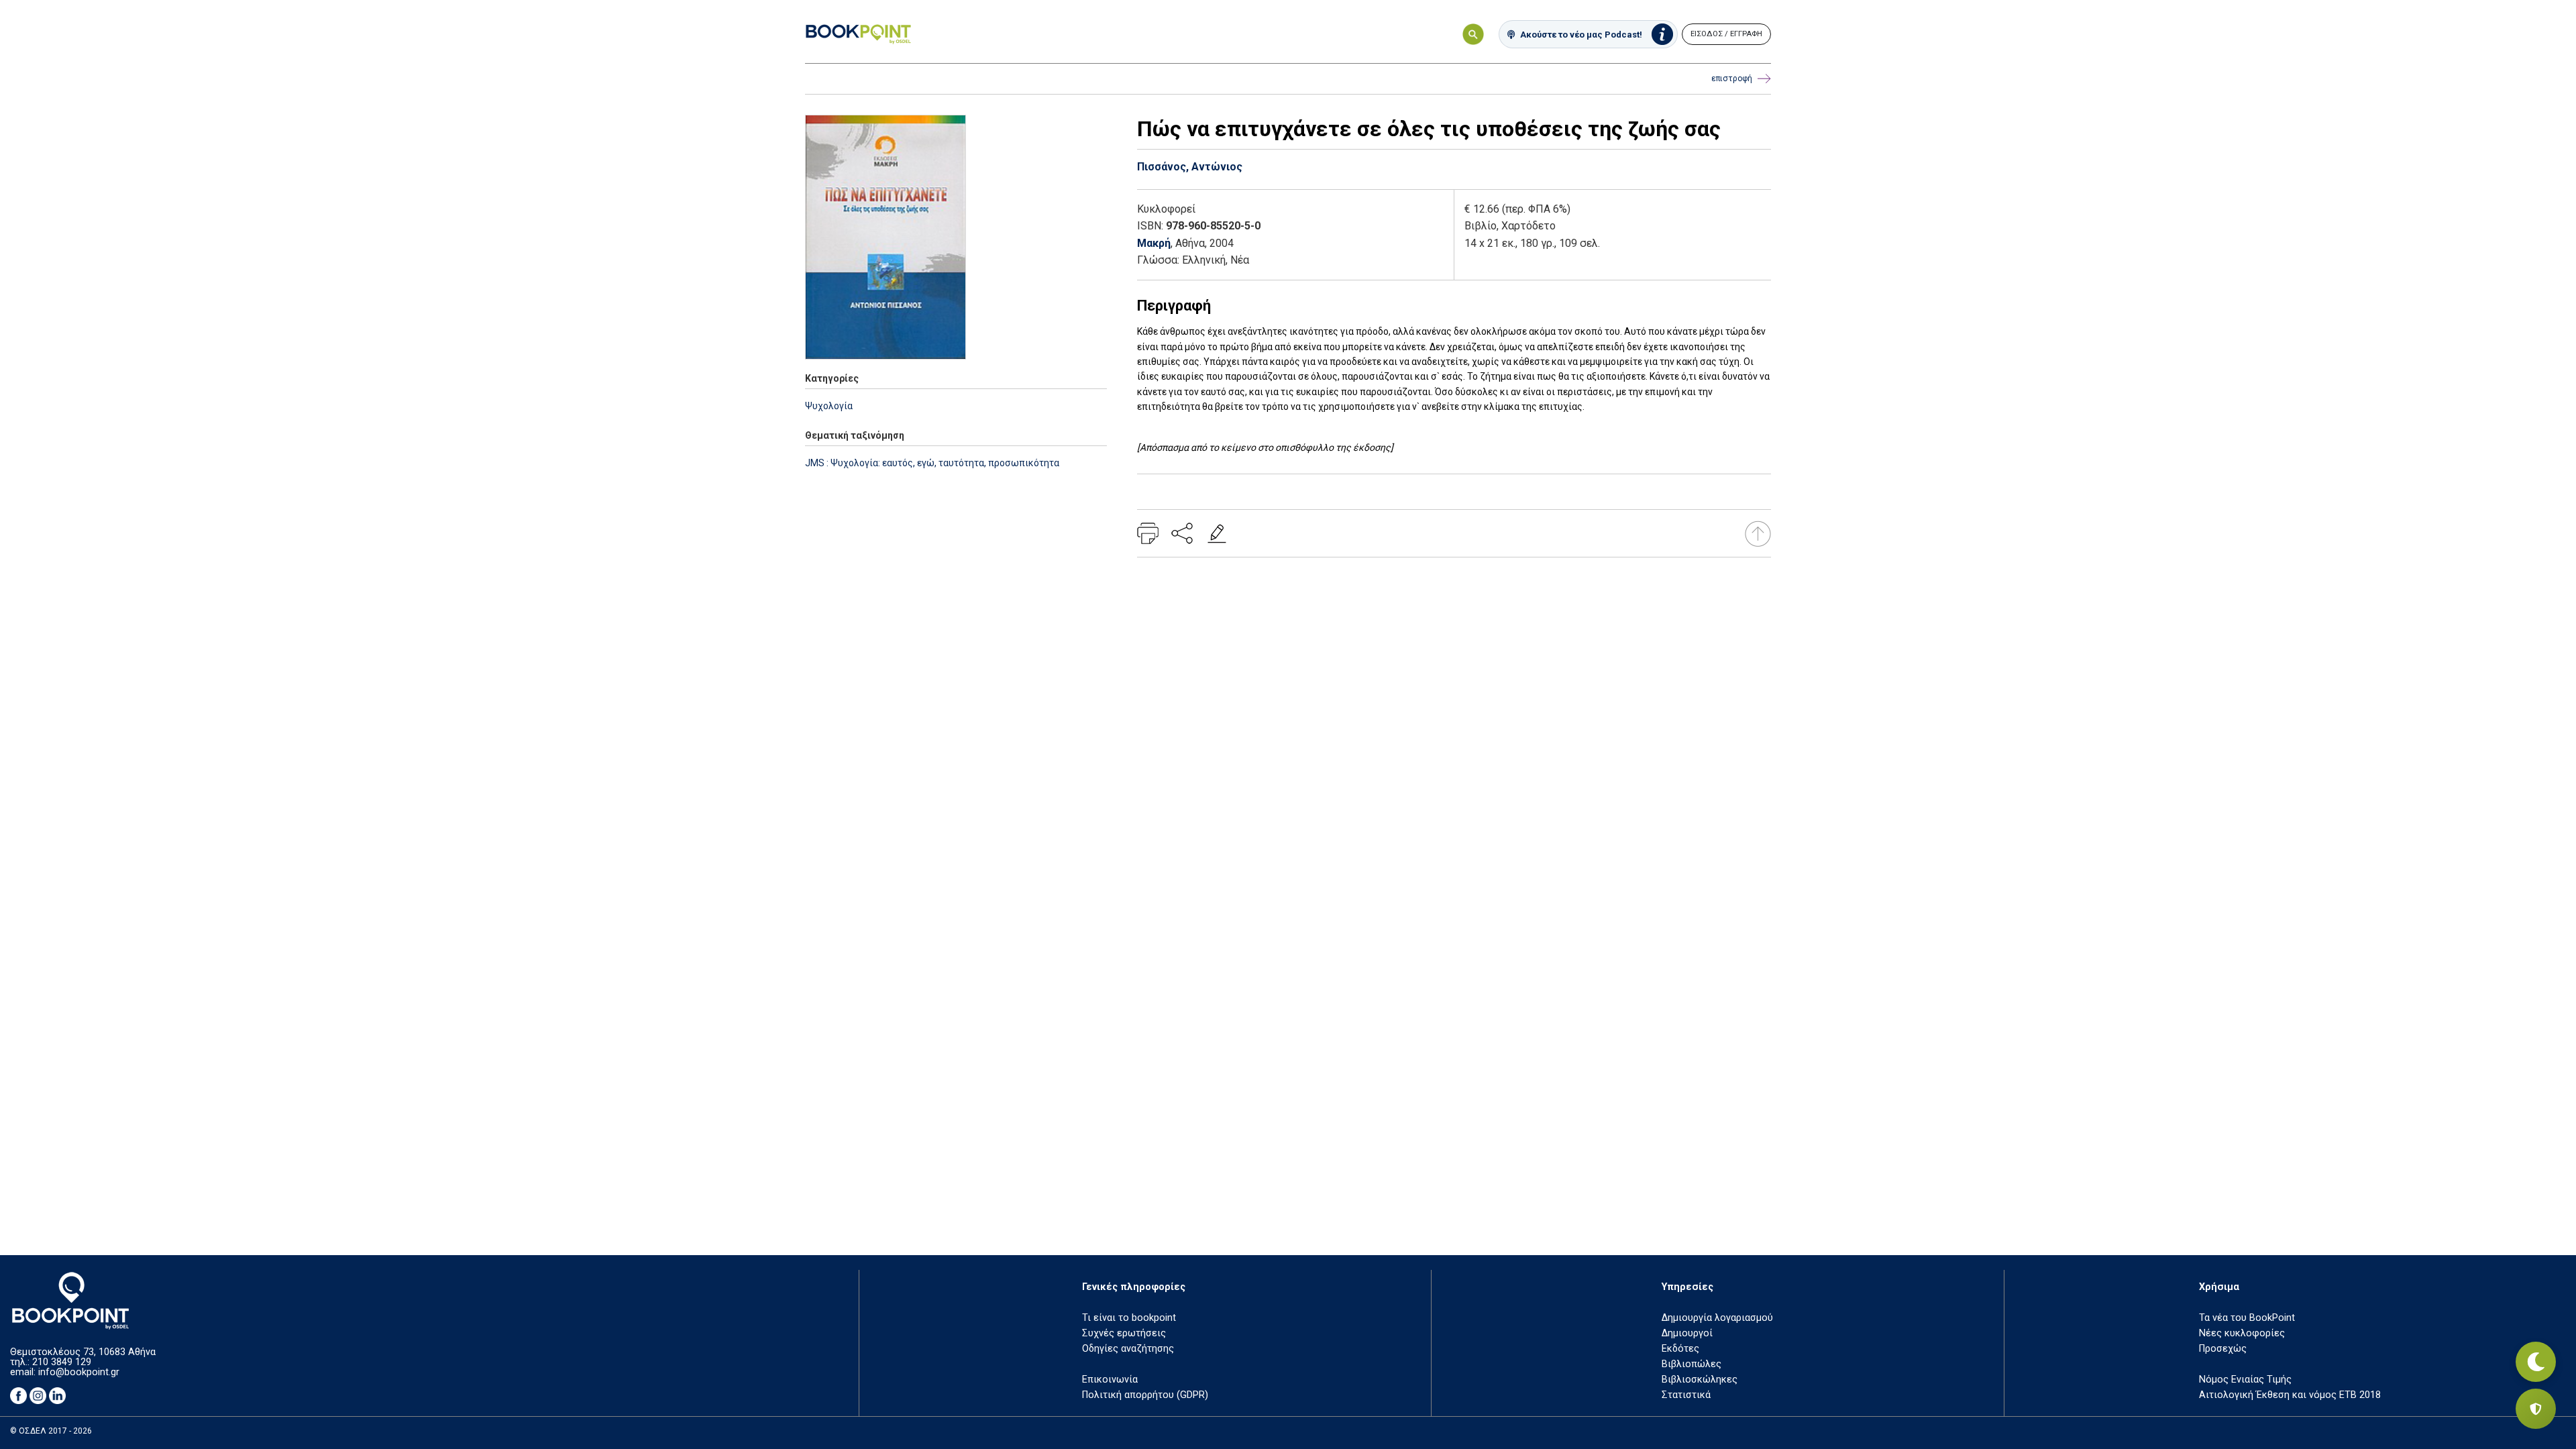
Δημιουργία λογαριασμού (1717, 1318)
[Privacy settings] (2536, 1409)
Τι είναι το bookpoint (1129, 1318)
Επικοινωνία (1110, 1380)
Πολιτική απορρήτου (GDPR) (1145, 1395)
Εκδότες (1680, 1349)
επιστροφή (1732, 78)
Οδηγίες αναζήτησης (1128, 1349)
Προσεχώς (2223, 1349)
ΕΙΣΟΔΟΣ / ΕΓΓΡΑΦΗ (1726, 34)
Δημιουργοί (1687, 1333)
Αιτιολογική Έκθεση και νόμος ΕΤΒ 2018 (2290, 1395)
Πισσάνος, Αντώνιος (1190, 167)
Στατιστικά (1686, 1395)
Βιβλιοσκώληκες (1700, 1380)
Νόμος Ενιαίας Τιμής (2245, 1380)
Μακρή (1154, 243)
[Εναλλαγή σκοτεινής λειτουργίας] (2536, 1362)
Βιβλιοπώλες (1692, 1364)
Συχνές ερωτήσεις (1124, 1333)
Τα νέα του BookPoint (2247, 1318)
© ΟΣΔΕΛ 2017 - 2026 (51, 1431)
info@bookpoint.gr (79, 1372)
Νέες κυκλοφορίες (2242, 1333)
